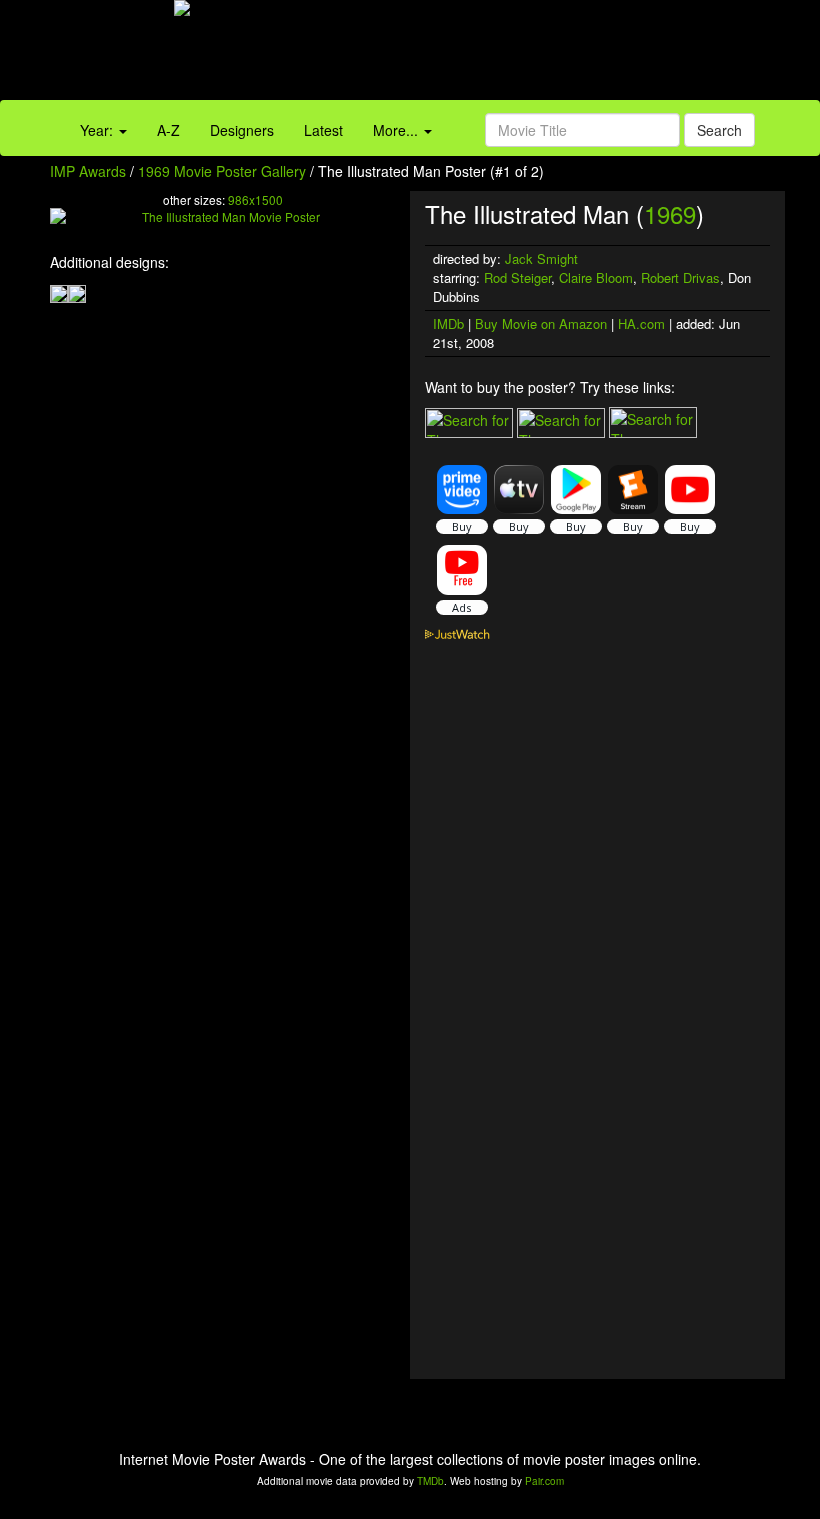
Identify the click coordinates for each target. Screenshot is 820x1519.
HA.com (641, 323)
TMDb (430, 1481)
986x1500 (255, 199)
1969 (670, 213)
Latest (323, 130)
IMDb (448, 323)
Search (719, 130)
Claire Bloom (596, 277)
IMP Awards (88, 171)
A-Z (168, 130)
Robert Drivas (680, 277)
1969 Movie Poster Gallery (222, 171)
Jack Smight (541, 258)
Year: (98, 130)
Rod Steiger (517, 277)
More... (397, 130)
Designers (242, 130)
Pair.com (544, 1481)
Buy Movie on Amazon (541, 323)
